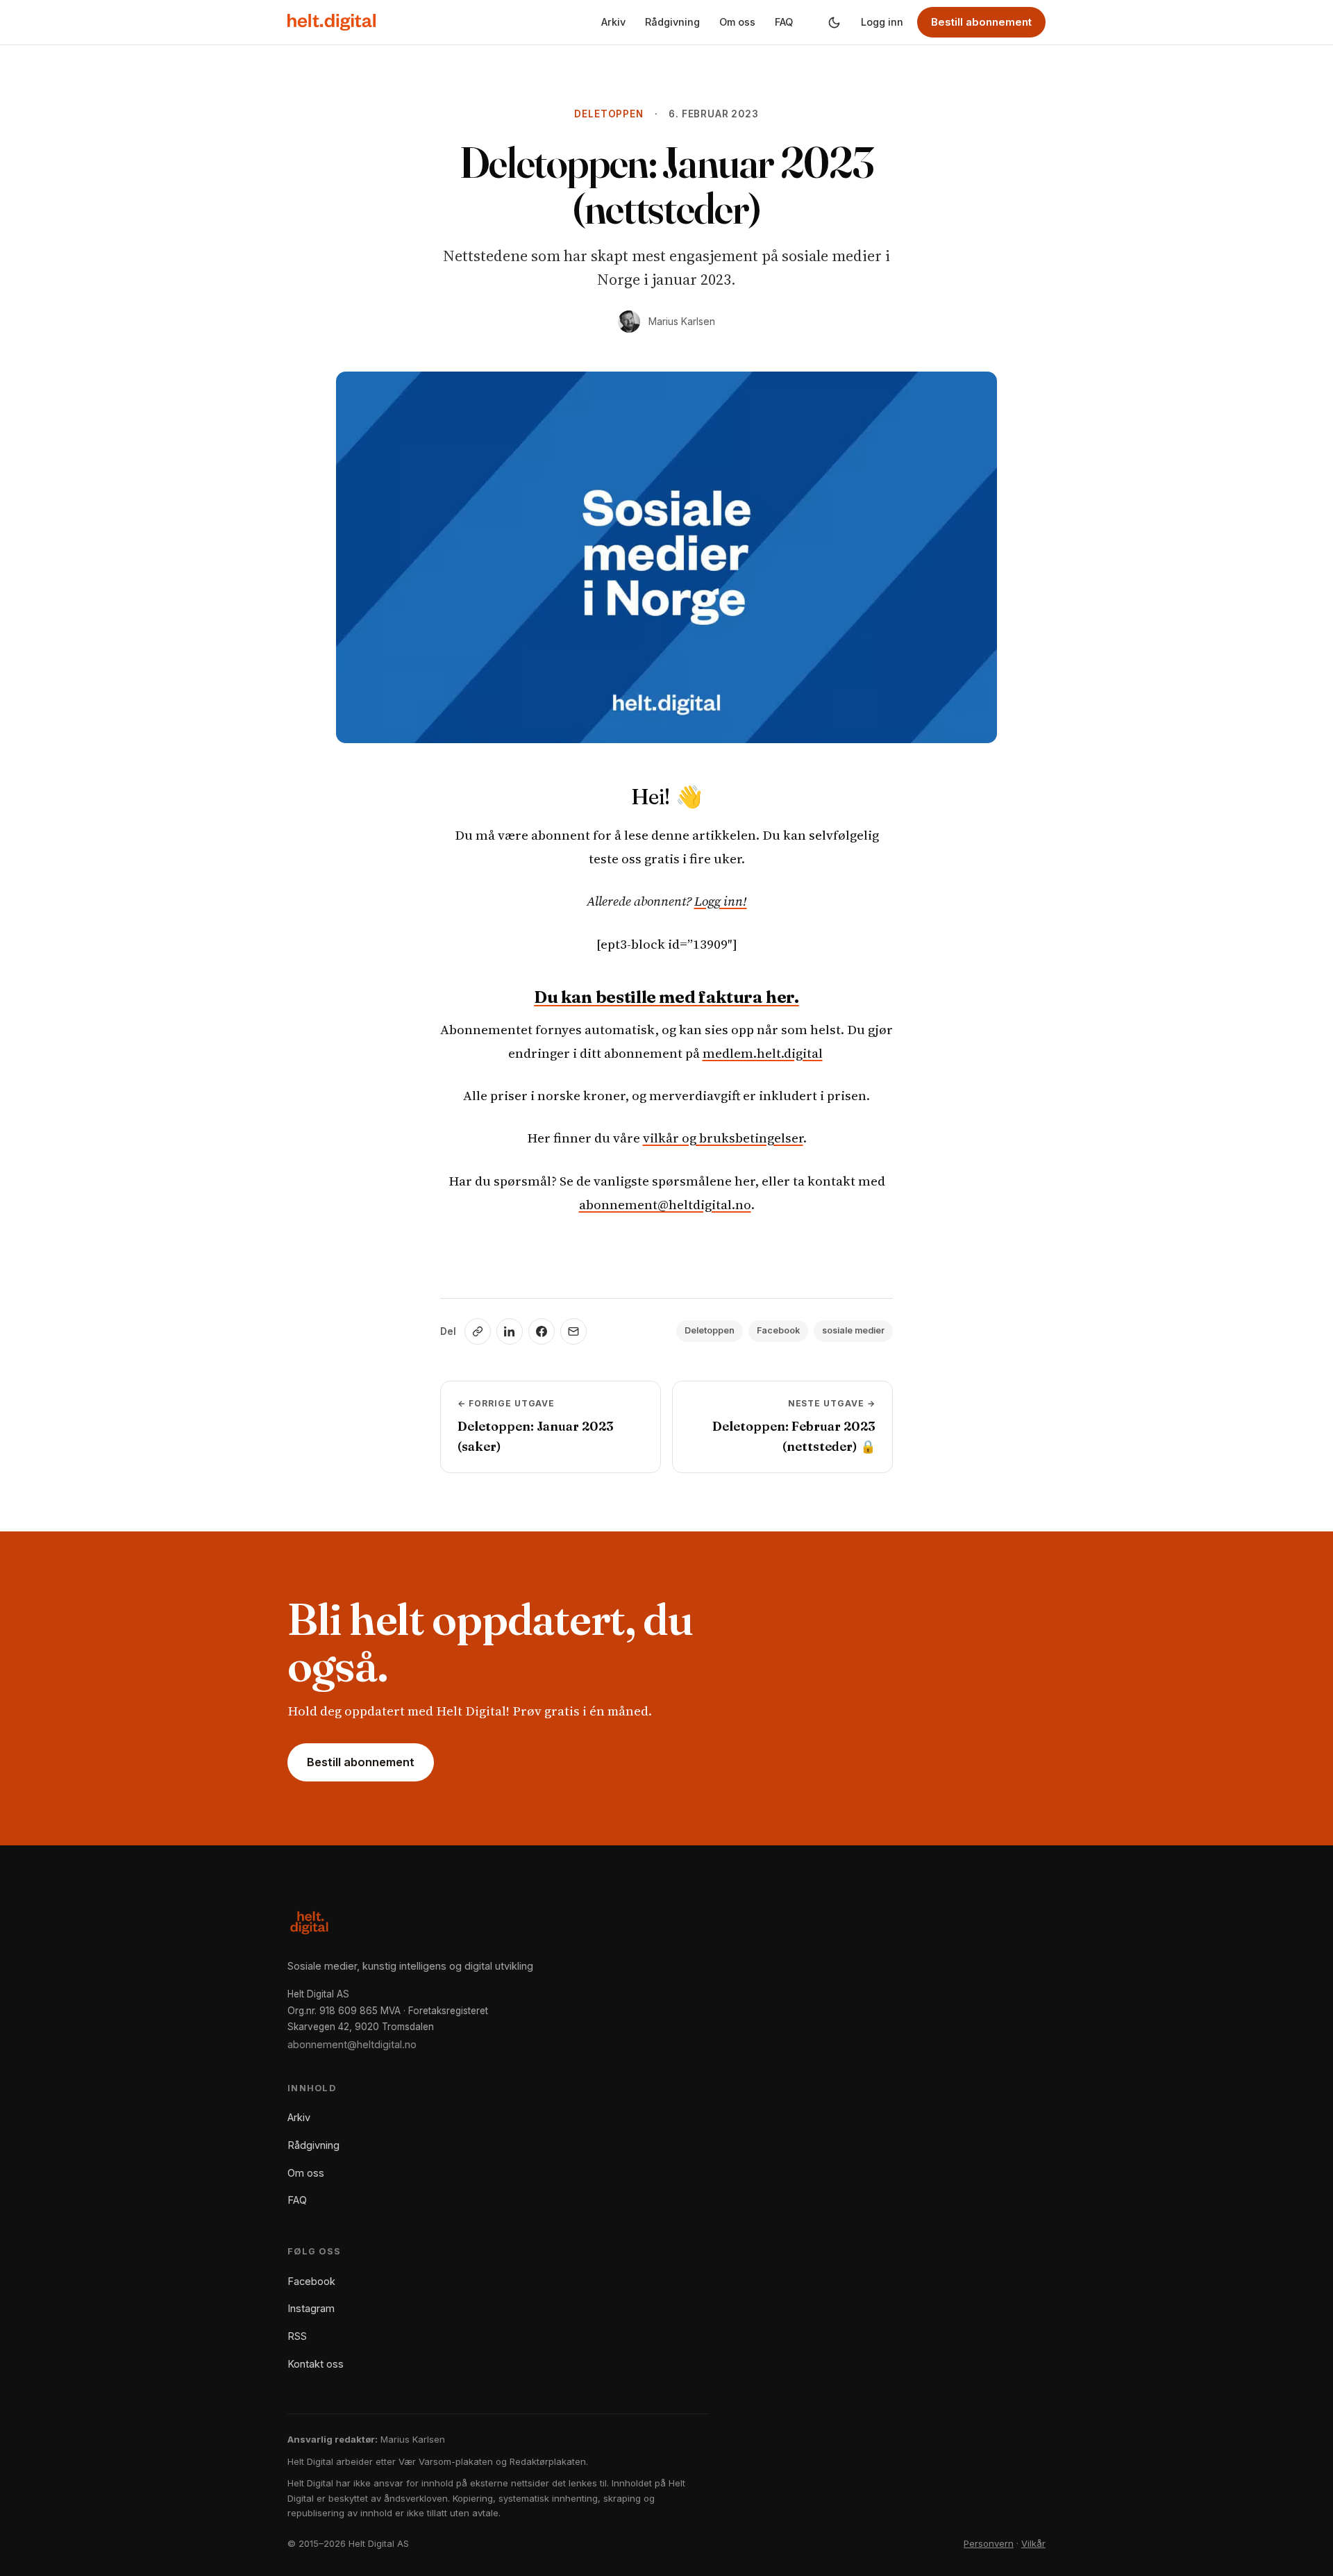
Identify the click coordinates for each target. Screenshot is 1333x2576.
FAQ (784, 22)
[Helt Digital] (332, 22)
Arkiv (613, 22)
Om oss (737, 22)
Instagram (311, 2308)
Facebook (778, 1330)
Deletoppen (609, 114)
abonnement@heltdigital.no (665, 1204)
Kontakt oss (316, 2364)
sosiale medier (853, 1330)
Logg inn (882, 22)
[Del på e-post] (573, 1331)
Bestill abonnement (981, 22)
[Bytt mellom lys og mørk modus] (834, 22)
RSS (297, 2336)
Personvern (989, 2543)
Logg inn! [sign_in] (721, 901)
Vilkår (1033, 2543)
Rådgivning (672, 22)
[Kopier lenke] (478, 1331)
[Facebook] (542, 1331)
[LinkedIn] (510, 1331)
